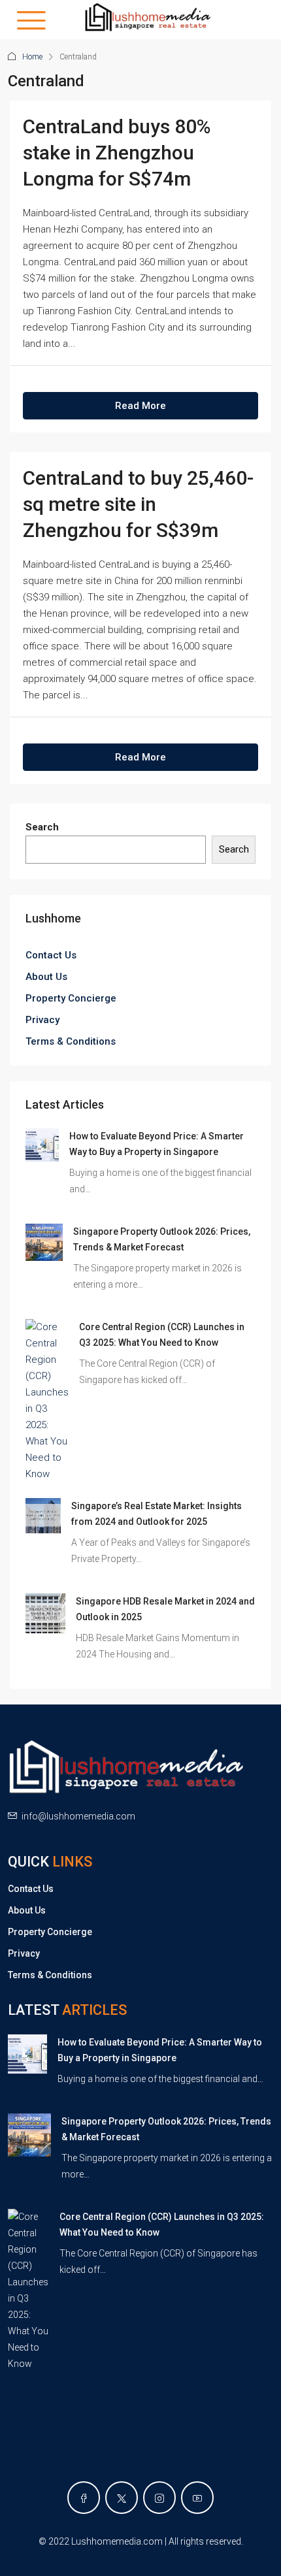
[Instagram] (159, 2498)
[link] (42, 1144)
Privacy (42, 1020)
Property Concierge (71, 998)
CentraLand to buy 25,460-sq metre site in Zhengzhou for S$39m (138, 504)
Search (42, 827)
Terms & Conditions (71, 1041)
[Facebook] (84, 2498)
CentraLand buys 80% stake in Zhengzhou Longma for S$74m (117, 153)
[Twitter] (122, 2498)
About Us (46, 977)
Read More (140, 406)
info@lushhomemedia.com (78, 1816)
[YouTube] (197, 2498)
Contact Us (51, 955)
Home (32, 57)
